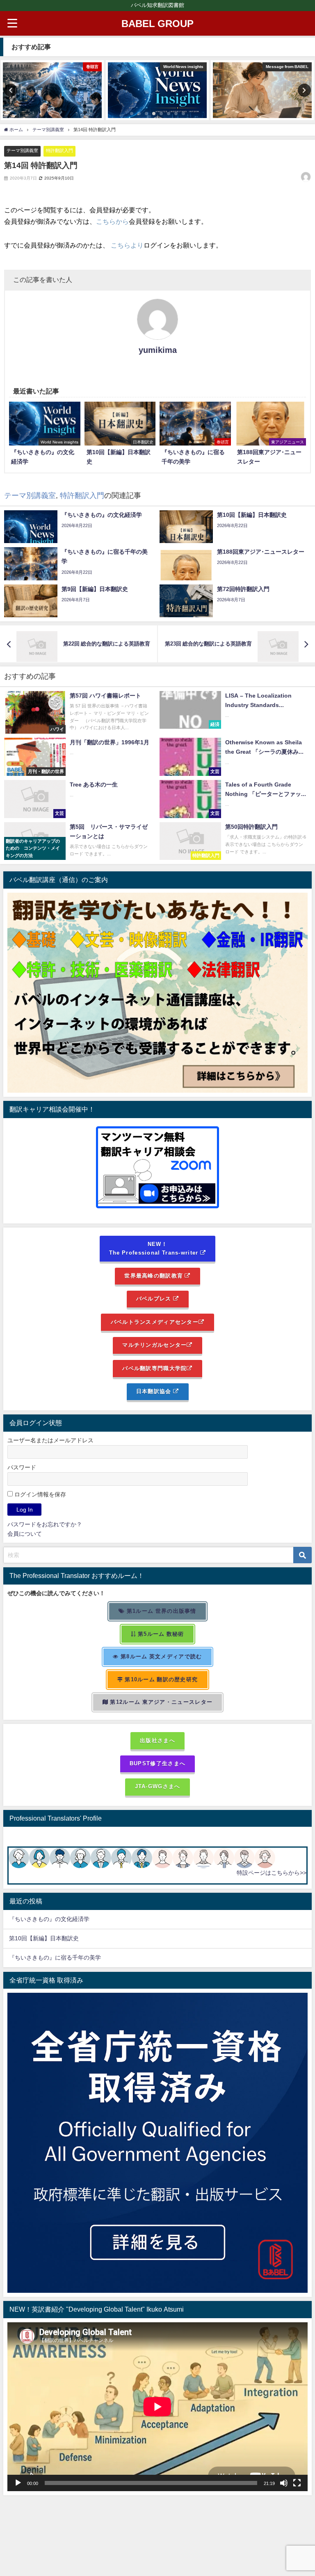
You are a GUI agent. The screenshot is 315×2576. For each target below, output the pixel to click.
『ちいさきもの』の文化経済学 (55, 1919)
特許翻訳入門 (59, 150)
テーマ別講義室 (22, 150)
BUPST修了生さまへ (157, 1763)
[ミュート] (284, 2483)
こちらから (112, 221)
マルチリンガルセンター (154, 1345)
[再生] (18, 2483)
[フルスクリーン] (297, 2483)
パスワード (22, 1467)
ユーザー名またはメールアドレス (50, 1440)
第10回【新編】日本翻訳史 (44, 1938)
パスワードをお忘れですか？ (45, 1524)
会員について (25, 1534)
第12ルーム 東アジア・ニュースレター (160, 1702)
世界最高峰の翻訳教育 (154, 1276)
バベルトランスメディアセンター (155, 1322)
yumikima (158, 350)
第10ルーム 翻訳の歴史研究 (160, 1679)
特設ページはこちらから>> (272, 1873)
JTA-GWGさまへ (158, 1786)
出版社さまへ (157, 1740)
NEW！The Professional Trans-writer (155, 1248)
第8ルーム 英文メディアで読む (161, 1656)
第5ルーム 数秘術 (160, 1634)
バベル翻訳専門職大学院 (154, 1368)
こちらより (127, 245)
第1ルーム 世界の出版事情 (161, 1611)
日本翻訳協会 (155, 1391)
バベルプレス (155, 1299)
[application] (157, 2407)
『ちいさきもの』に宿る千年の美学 (55, 1958)
